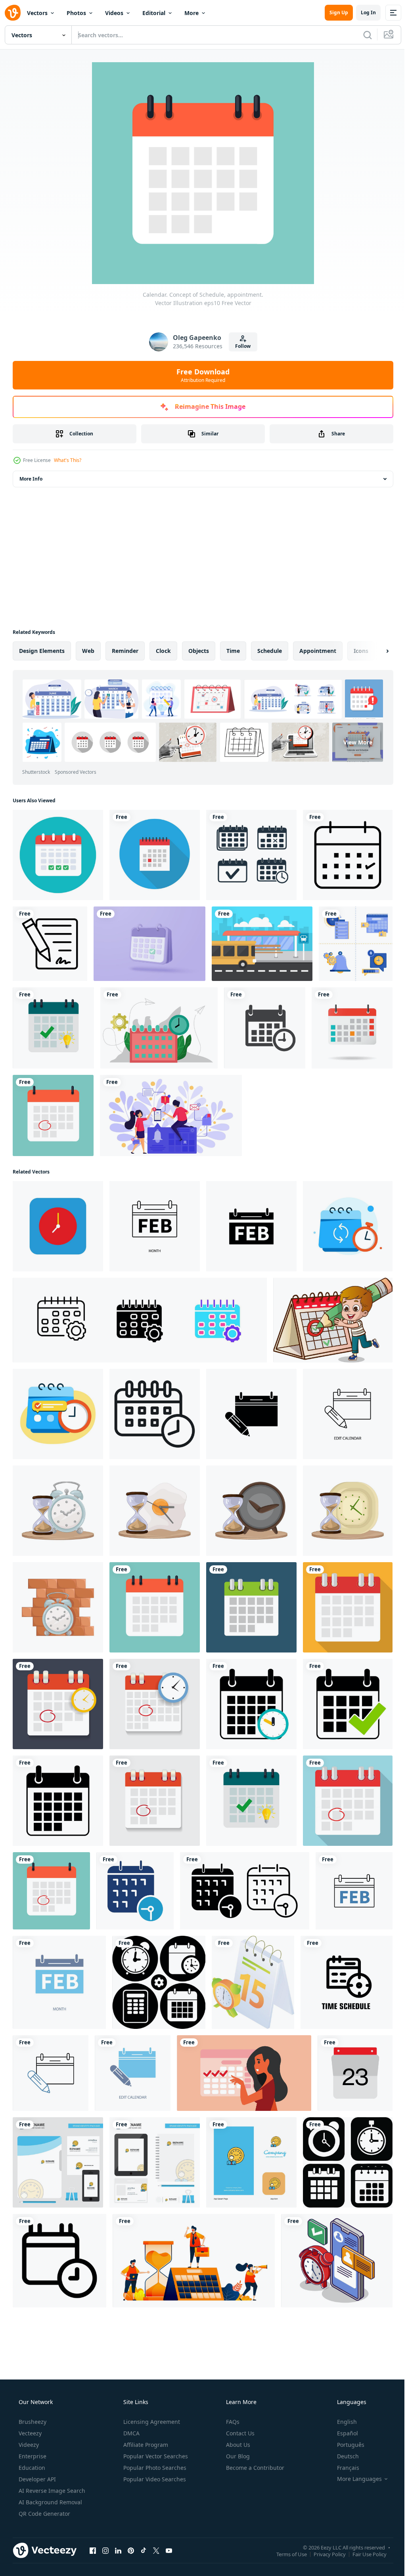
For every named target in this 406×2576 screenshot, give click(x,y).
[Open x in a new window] (156, 2550)
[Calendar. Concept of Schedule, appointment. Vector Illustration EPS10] (251, 1607)
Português (346, 2445)
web (88, 651)
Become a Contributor (254, 2468)
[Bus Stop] (262, 944)
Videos (114, 13)
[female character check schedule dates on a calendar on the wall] (244, 2073)
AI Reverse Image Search (51, 2491)
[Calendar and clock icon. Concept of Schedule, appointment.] (155, 1704)
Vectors (37, 13)
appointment (318, 651)
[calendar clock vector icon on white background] (59, 2261)
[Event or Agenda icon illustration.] (135, 1891)
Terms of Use (286, 2554)
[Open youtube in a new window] (169, 2550)
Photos (76, 13)
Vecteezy (29, 2433)
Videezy (28, 2445)
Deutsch (343, 2456)
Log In (362, 12)
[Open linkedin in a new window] (118, 2550)
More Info (31, 479)
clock (163, 651)
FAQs (232, 2422)
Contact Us (239, 2433)
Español (342, 2433)
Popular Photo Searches (154, 2468)
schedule (270, 651)
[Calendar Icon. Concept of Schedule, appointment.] (251, 1704)
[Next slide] (375, 651)
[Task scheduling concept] (159, 1028)
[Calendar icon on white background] (355, 2073)
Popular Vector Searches (155, 2456)
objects (199, 651)
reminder (125, 651)
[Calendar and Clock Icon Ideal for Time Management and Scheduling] (155, 1414)
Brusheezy (32, 2422)
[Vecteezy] (13, 13)
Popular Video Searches (154, 2479)
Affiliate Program (145, 2445)
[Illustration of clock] (58, 1511)
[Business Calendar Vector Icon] (348, 855)
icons (361, 651)
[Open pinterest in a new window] (131, 2550)
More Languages (354, 2479)
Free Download (200, 375)
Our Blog (237, 2456)
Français (343, 2468)
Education (31, 2468)
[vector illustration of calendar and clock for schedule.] (265, 1028)
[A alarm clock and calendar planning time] (253, 1982)
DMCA (131, 2433)
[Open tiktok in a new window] (144, 2550)
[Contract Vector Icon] (50, 944)
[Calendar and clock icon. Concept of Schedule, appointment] (58, 1704)
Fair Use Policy (364, 2554)
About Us (237, 2445)
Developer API (36, 2479)
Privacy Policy (324, 2554)
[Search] (362, 35)
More (192, 13)
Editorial (154, 13)
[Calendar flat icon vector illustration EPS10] (352, 1028)
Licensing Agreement (151, 2422)
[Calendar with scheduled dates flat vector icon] (58, 855)
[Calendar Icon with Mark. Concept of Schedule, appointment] (53, 1028)
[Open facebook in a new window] (93, 2550)
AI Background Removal (50, 2502)
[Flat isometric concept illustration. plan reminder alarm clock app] (337, 2261)
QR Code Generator (44, 2514)
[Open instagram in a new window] (105, 2550)
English (342, 2422)
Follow (240, 346)
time (233, 651)
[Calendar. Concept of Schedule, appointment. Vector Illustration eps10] (53, 1115)
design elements (42, 651)
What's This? (68, 460)
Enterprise (32, 2456)
